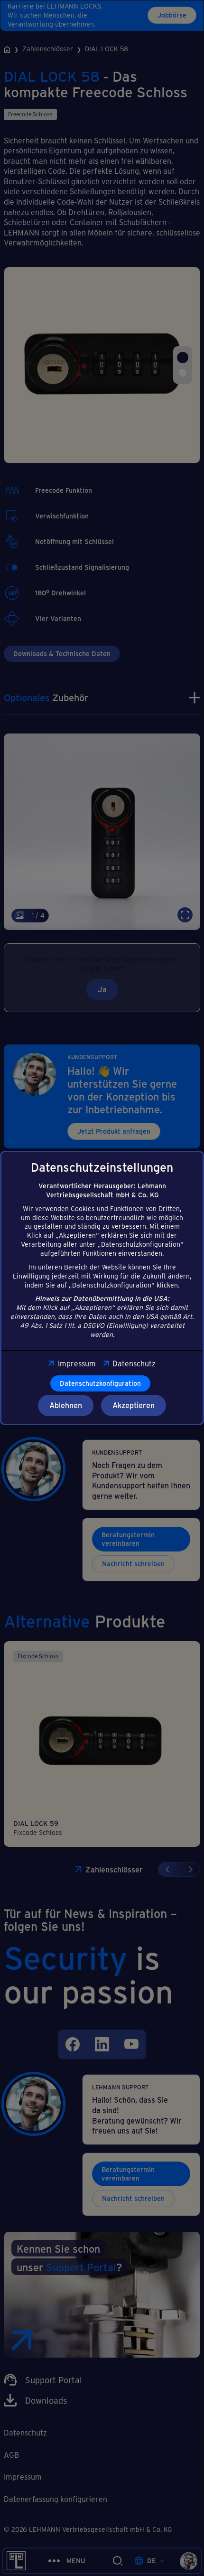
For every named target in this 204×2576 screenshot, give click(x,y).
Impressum (77, 1363)
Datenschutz (134, 1363)
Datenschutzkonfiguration (100, 1383)
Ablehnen (66, 1405)
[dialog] (102, 1288)
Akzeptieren (134, 1405)
